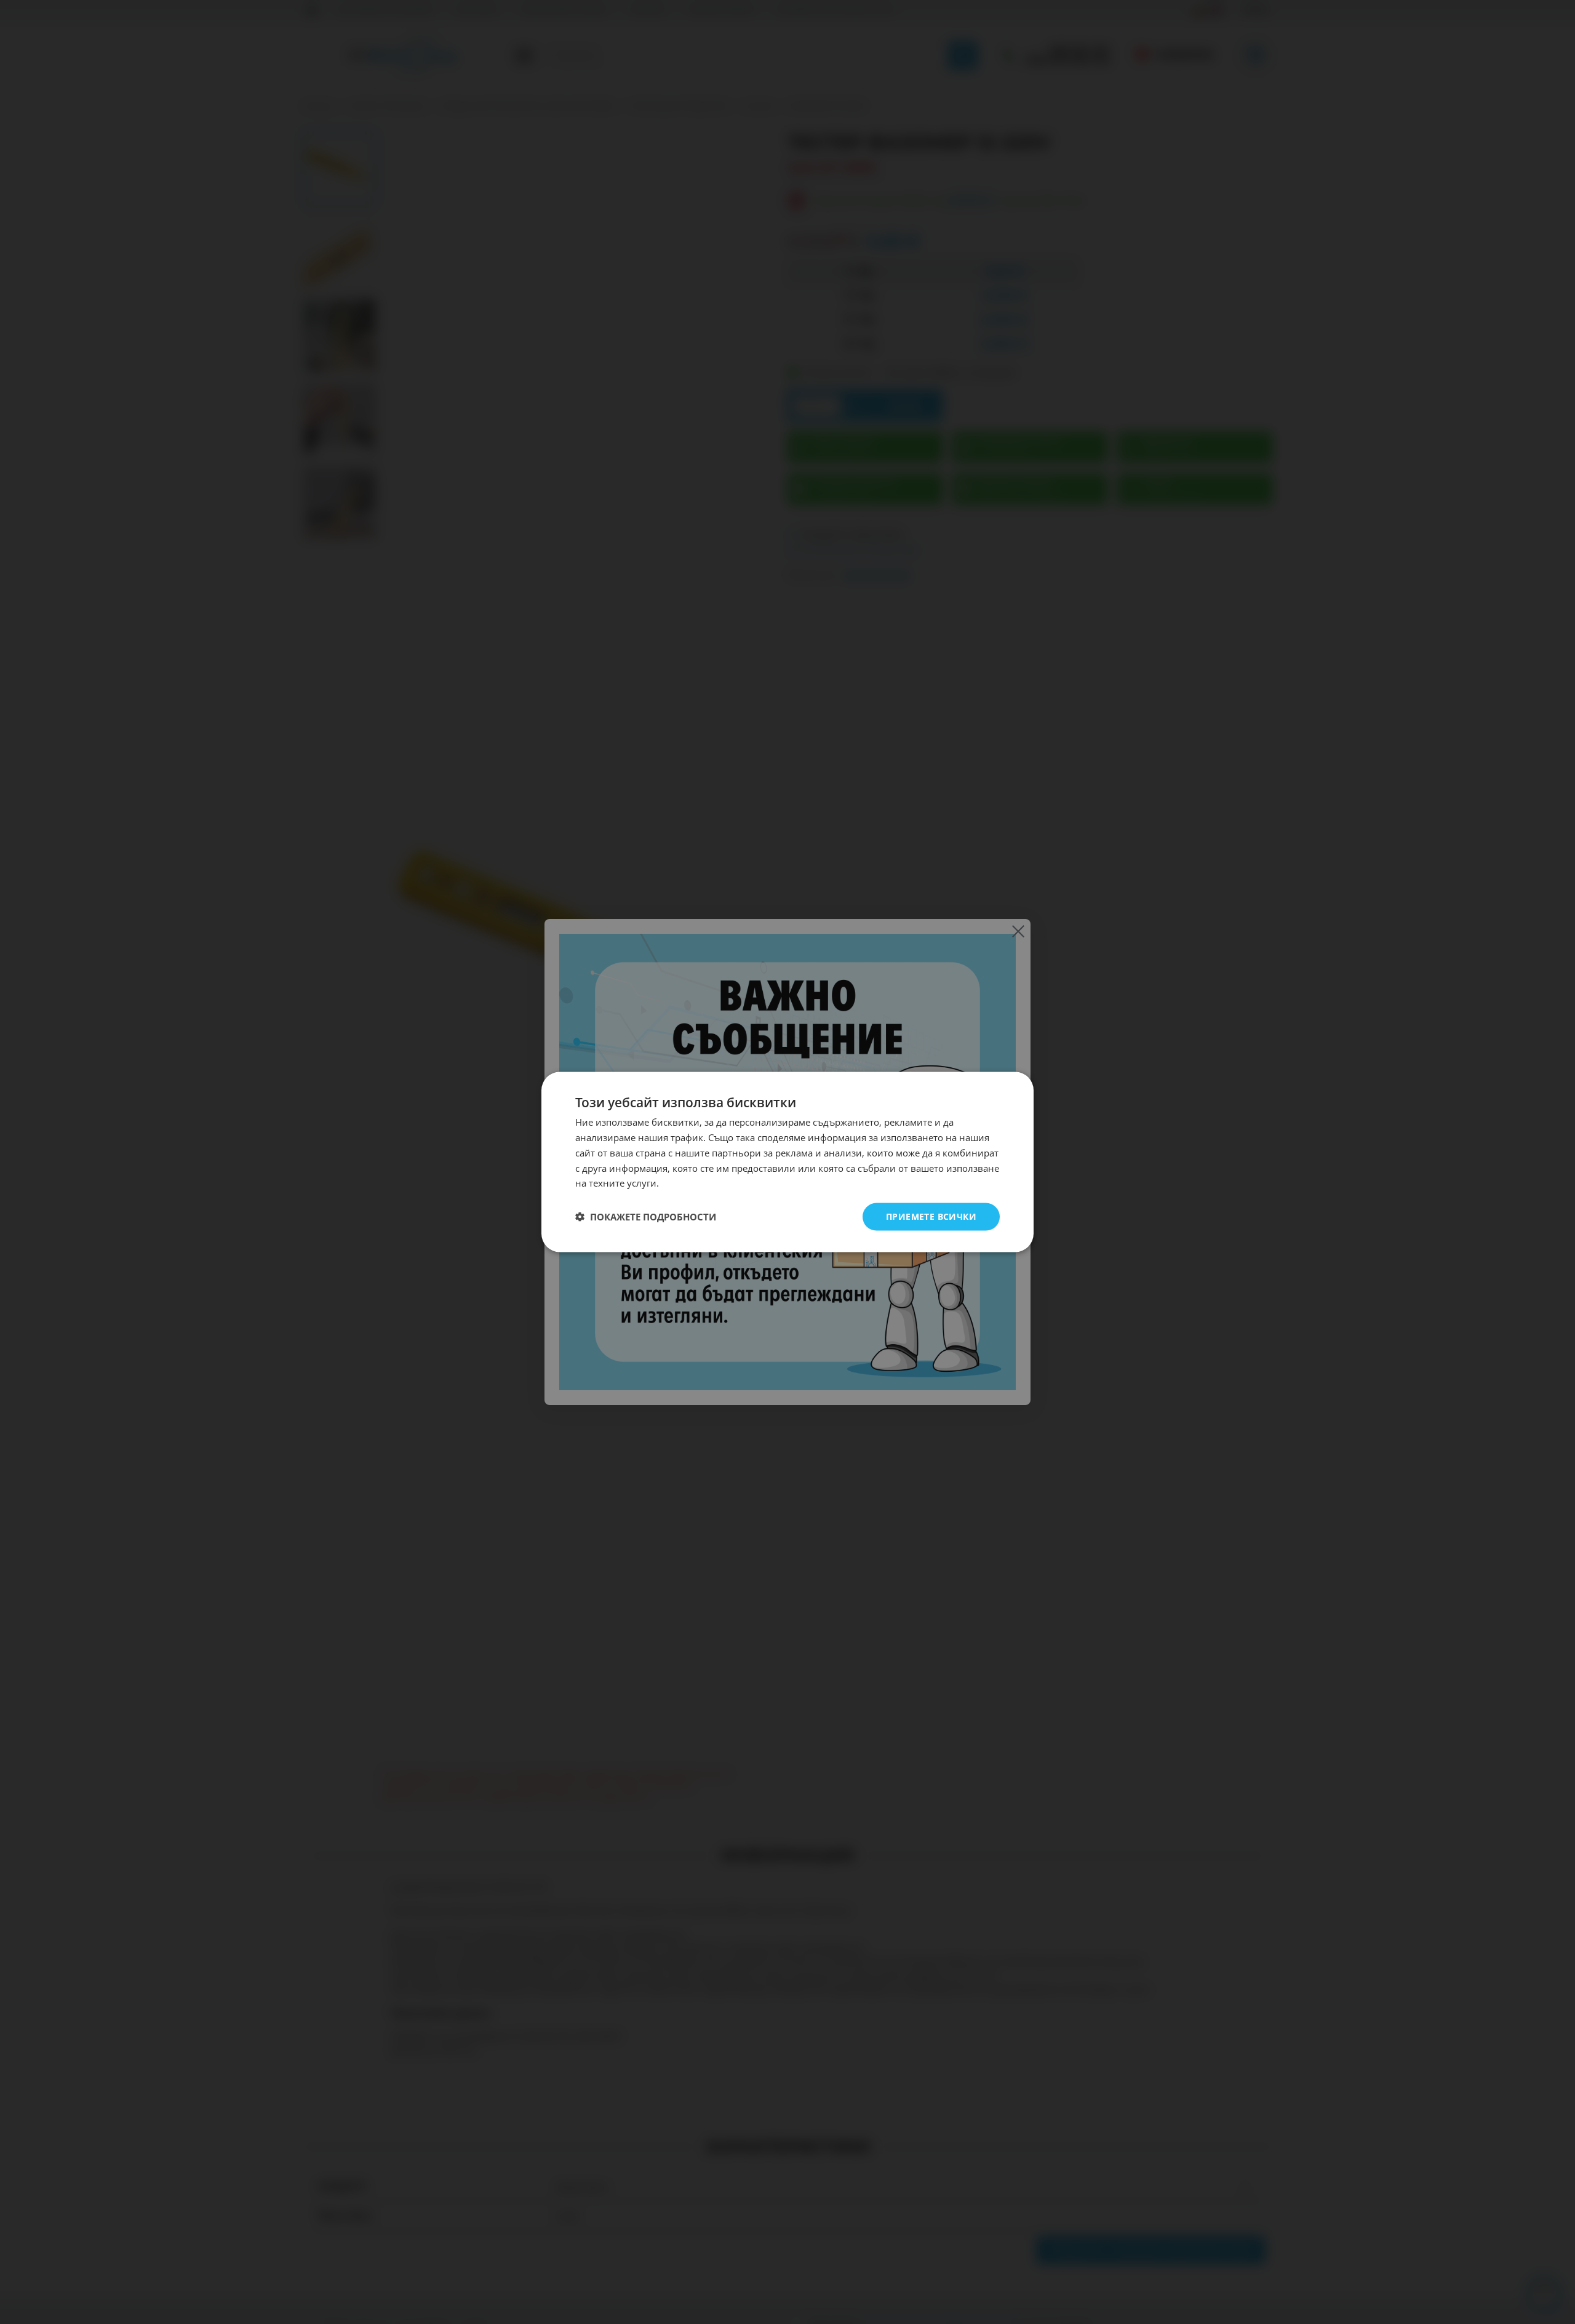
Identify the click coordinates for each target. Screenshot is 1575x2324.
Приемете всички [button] (931, 1216)
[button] (646, 1217)
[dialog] (787, 1162)
